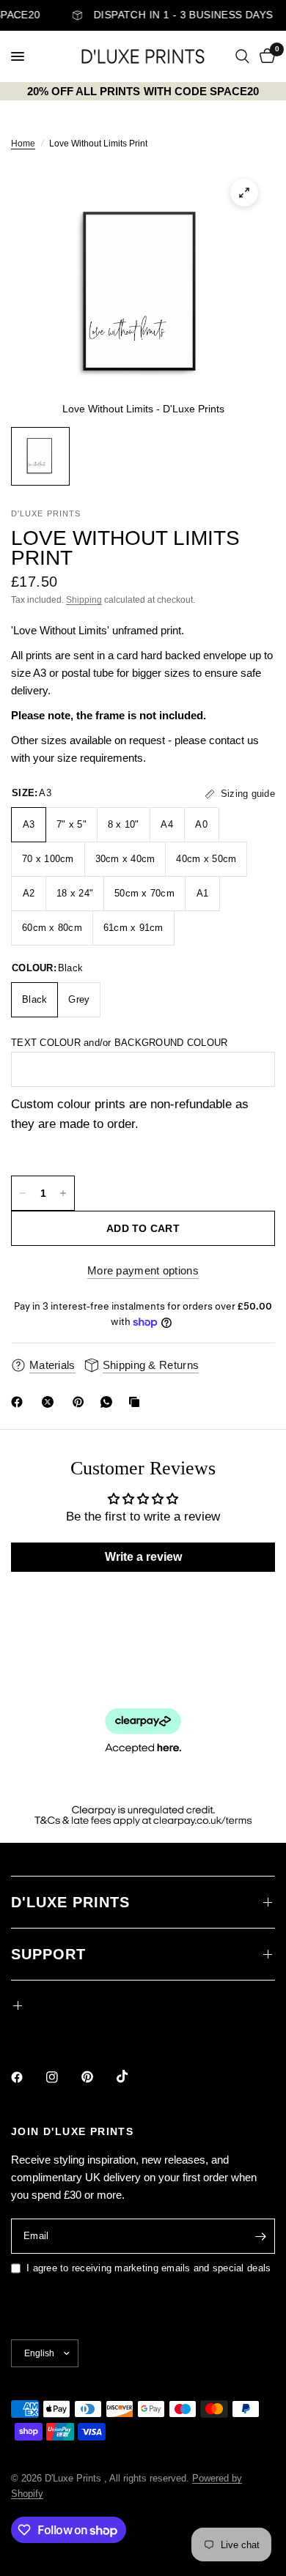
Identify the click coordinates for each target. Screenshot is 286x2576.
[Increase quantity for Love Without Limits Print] (63, 1193)
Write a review (143, 1557)
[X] (51, 1402)
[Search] (242, 56)
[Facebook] (20, 1402)
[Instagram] (62, 2077)
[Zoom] (244, 193)
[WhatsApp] (109, 1402)
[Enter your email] (260, 2236)
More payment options (143, 1270)
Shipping (84, 600)
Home (23, 144)
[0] (265, 56)
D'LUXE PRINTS (70, 1902)
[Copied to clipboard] (137, 1402)
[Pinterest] (81, 1402)
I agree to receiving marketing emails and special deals (148, 2268)
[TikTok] (133, 2076)
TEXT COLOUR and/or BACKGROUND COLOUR (119, 1043)
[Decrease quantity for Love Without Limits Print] (23, 1193)
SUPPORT (48, 1954)
